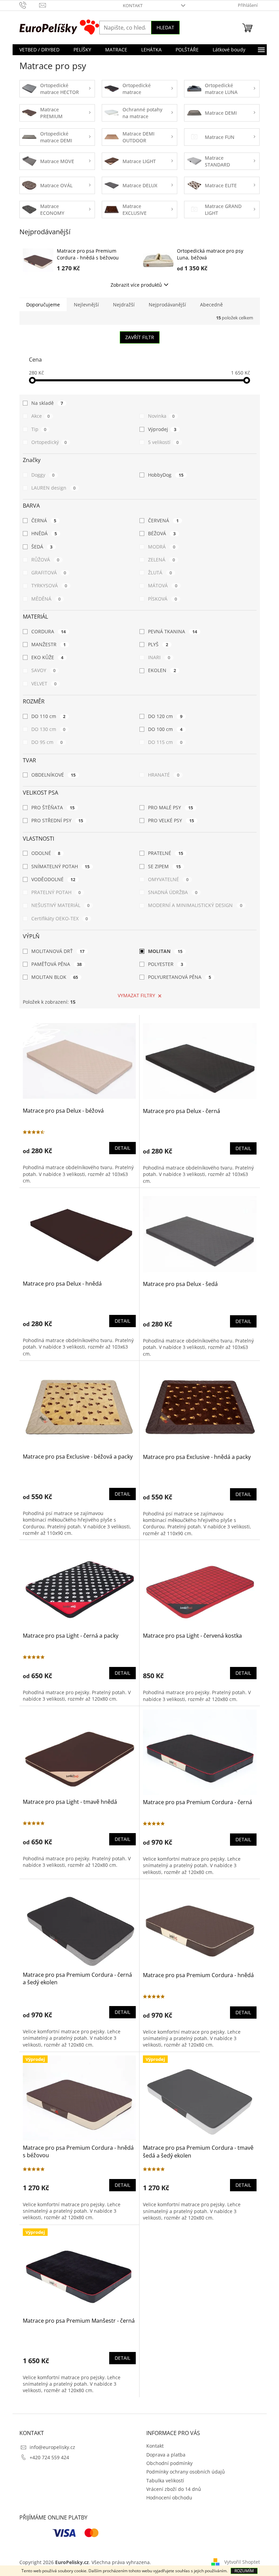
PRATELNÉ (166, 853)
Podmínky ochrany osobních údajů (186, 2472)
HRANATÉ (164, 775)
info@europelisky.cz (52, 2447)
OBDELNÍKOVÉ (54, 775)
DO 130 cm (48, 729)
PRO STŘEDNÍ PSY (57, 820)
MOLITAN (165, 951)
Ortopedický (49, 442)
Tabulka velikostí (165, 2480)
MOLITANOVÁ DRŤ (58, 951)
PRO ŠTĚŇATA (53, 807)
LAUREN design (54, 488)
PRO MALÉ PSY (170, 807)
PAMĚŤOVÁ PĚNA (57, 964)
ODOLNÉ (46, 853)
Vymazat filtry (136, 995)
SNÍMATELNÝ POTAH (61, 866)
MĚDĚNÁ (46, 599)
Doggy (43, 475)
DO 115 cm (165, 742)
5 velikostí (163, 442)
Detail (122, 1148)
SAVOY (44, 670)
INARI (159, 657)
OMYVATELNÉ (168, 879)
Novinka (161, 416)
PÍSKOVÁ (162, 599)
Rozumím (244, 2571)
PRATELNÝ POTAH (56, 892)
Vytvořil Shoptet (242, 2562)
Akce (41, 416)
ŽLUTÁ (160, 573)
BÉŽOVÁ (162, 533)
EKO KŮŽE (47, 657)
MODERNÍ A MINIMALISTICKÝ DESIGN (195, 905)
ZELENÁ (161, 560)
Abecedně (211, 305)
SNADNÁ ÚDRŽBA (173, 892)
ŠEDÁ (42, 547)
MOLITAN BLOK (55, 977)
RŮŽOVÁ (45, 560)
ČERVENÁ (163, 520)
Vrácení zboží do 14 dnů (174, 2489)
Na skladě (47, 403)
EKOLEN (162, 670)
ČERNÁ (44, 520)
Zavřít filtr (140, 337)
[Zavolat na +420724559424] (29, 5)
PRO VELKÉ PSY (171, 820)
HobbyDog (166, 475)
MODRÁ (162, 547)
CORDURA (49, 631)
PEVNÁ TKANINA (173, 631)
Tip (39, 429)
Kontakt (133, 5)
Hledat (165, 27)
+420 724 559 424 (49, 2457)
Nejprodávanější (167, 305)
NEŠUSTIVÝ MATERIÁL (61, 905)
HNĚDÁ (44, 533)
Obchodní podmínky (169, 2463)
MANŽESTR (49, 644)
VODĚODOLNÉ (53, 879)
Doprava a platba (166, 2455)
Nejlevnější (86, 305)
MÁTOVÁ (163, 585)
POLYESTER (166, 964)
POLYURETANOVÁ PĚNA (179, 977)
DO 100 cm (165, 729)
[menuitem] (39, 50)
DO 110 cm (48, 716)
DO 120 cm (165, 716)
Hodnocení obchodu (169, 2498)
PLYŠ (158, 644)
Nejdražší (124, 305)
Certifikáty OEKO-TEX (60, 918)
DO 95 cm (47, 742)
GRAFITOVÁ (49, 573)
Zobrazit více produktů (136, 285)
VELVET (44, 683)
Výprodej (162, 429)
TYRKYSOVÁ (49, 585)
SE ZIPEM (164, 866)
